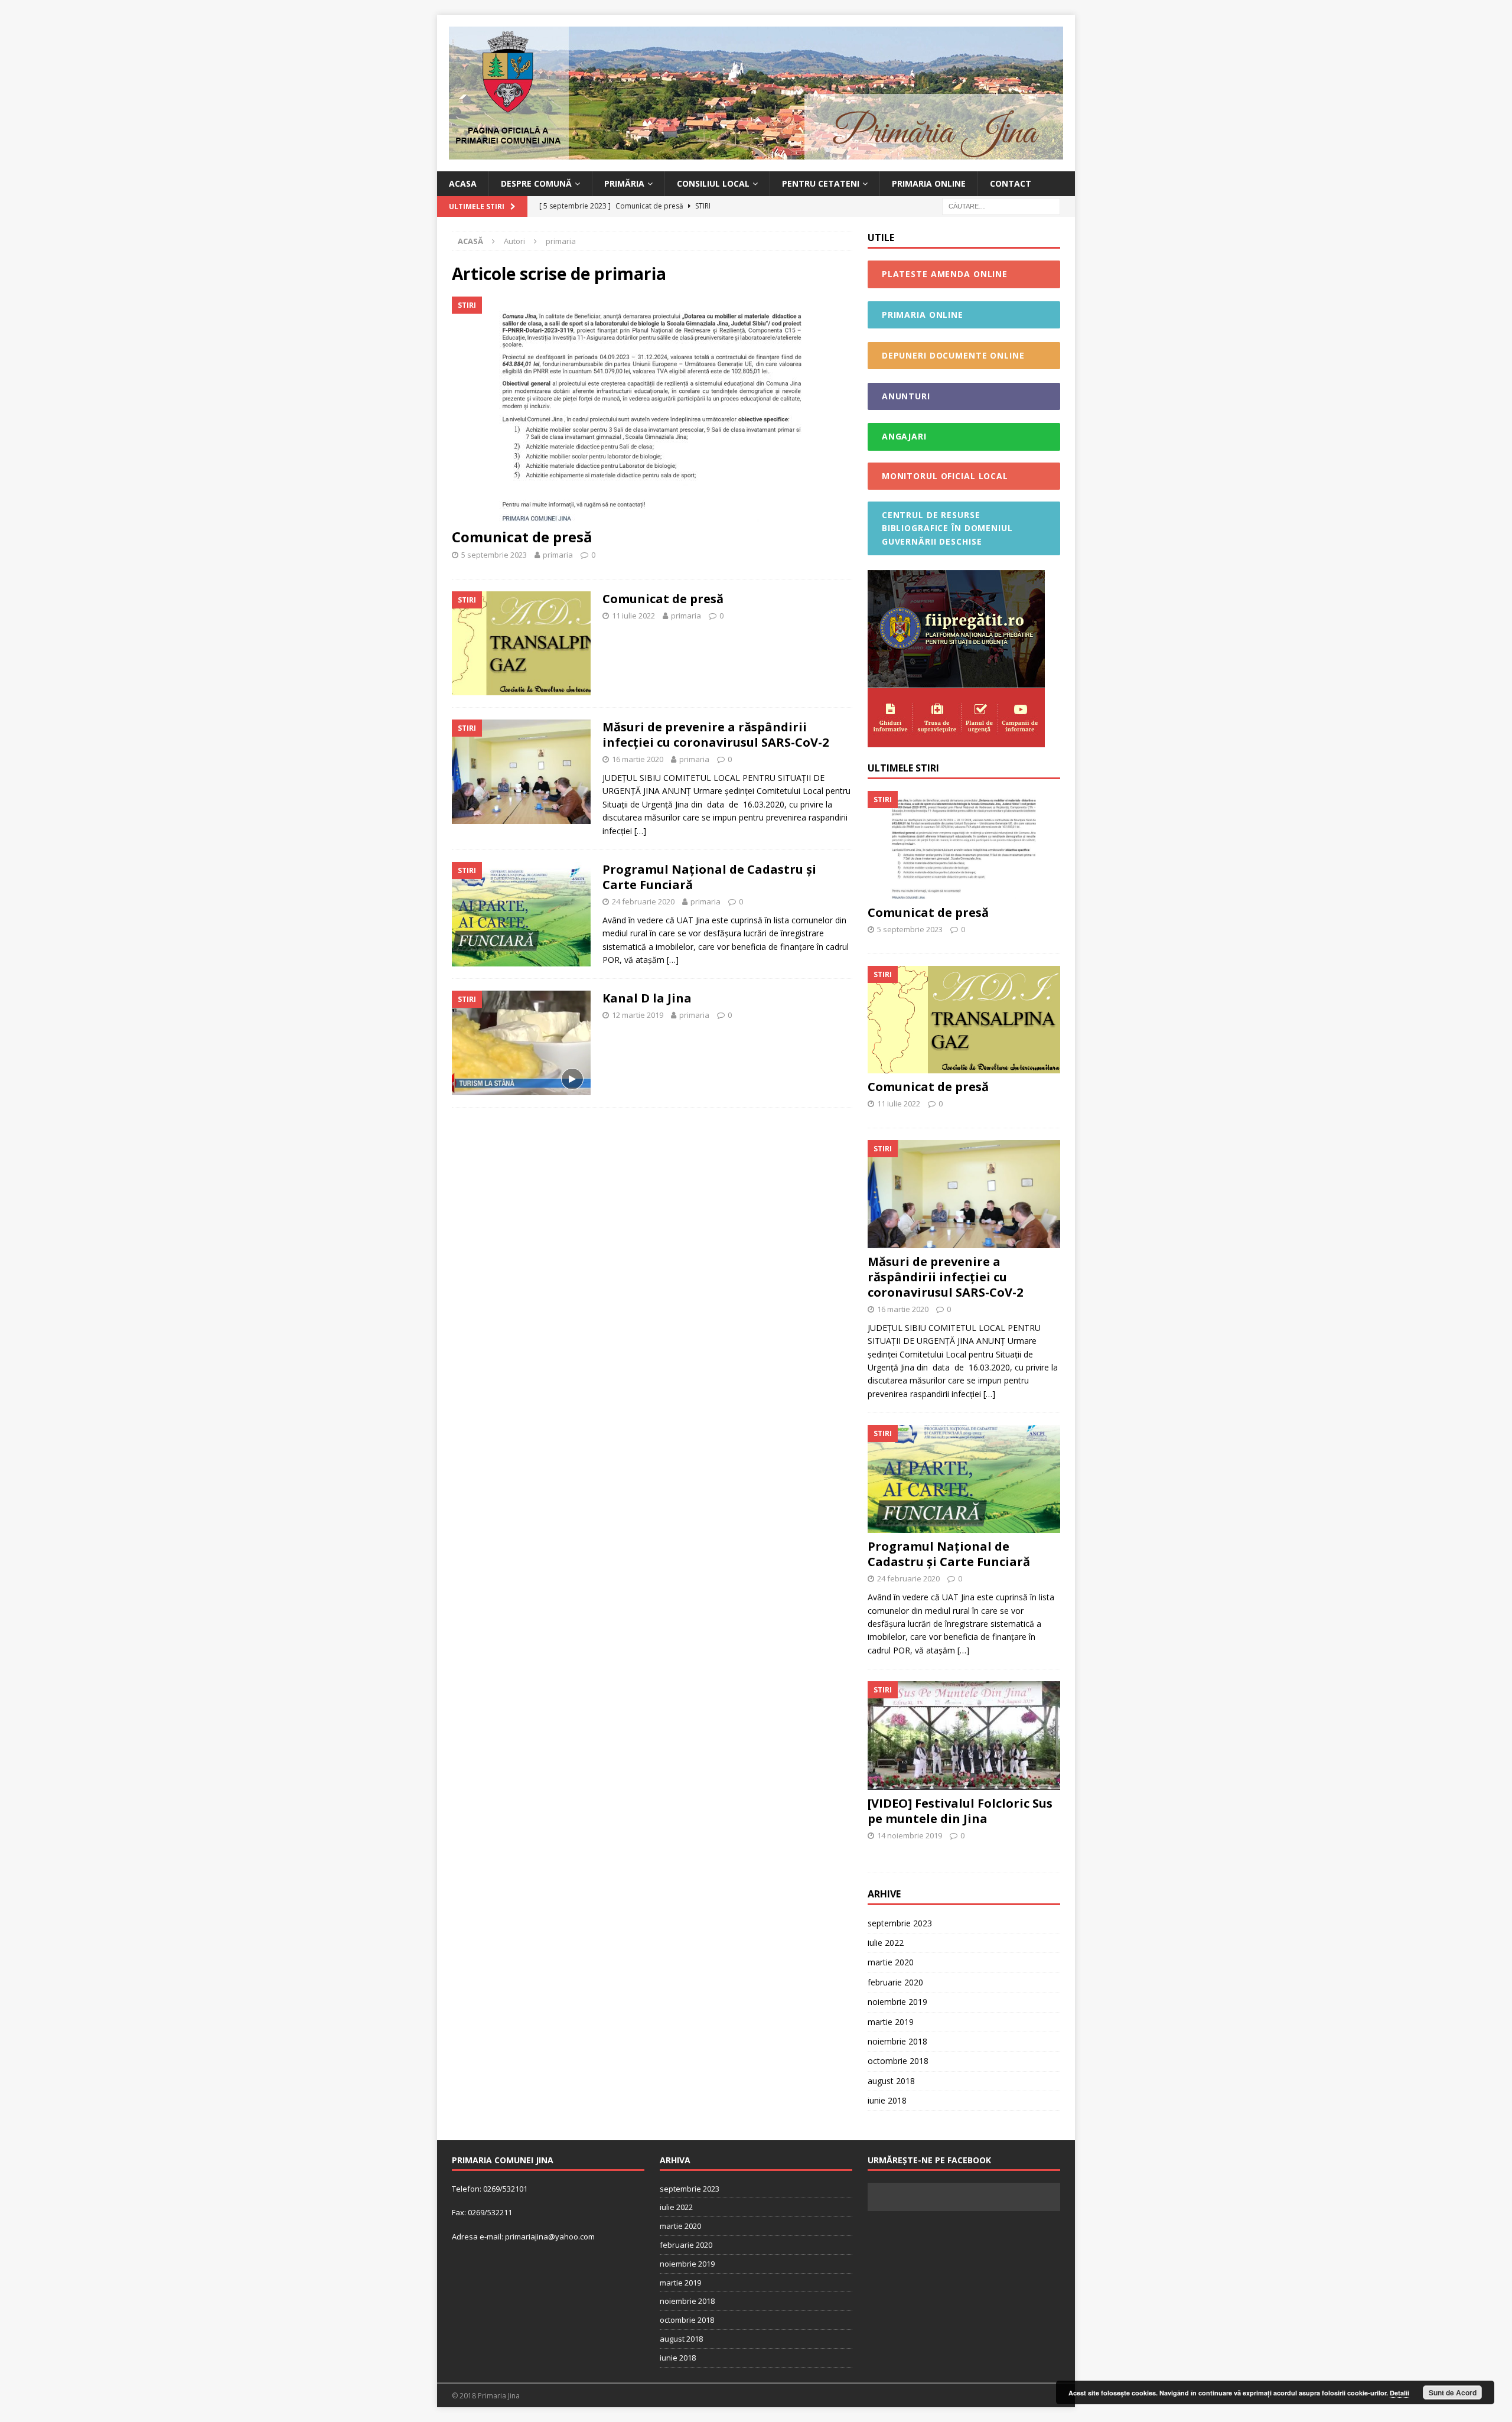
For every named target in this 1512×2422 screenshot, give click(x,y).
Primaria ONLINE (923, 315)
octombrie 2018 (898, 2061)
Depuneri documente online (953, 355)
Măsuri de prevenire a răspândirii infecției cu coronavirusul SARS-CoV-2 (716, 735)
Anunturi (906, 396)
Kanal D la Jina (647, 998)
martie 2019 (891, 2022)
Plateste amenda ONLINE (945, 274)
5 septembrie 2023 (494, 555)
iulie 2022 (886, 1943)
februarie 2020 (895, 1982)
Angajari (904, 436)
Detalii (1399, 2393)
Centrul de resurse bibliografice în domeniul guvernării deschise (947, 528)
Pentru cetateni (821, 183)
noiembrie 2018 (897, 2041)
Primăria (624, 183)
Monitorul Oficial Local (945, 476)
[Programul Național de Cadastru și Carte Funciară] (964, 1479)
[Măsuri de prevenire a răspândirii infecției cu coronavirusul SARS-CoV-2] (964, 1194)
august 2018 (891, 2081)
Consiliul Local (713, 183)
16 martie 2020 (638, 759)
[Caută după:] (1001, 206)
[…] (640, 831)
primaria (558, 555)
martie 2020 (891, 1962)
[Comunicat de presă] (652, 409)
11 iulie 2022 (633, 616)
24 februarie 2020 (643, 901)
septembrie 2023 (900, 1923)
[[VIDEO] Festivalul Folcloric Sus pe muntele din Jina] (964, 1735)
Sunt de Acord (1453, 2392)
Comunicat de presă (522, 537)
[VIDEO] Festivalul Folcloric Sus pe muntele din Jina (960, 1811)
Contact (1011, 183)
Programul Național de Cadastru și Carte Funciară (709, 877)
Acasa (463, 183)
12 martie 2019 (638, 1015)
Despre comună (536, 183)
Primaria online (929, 183)
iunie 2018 (887, 2100)
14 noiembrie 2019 (910, 1835)
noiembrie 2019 (897, 2002)
